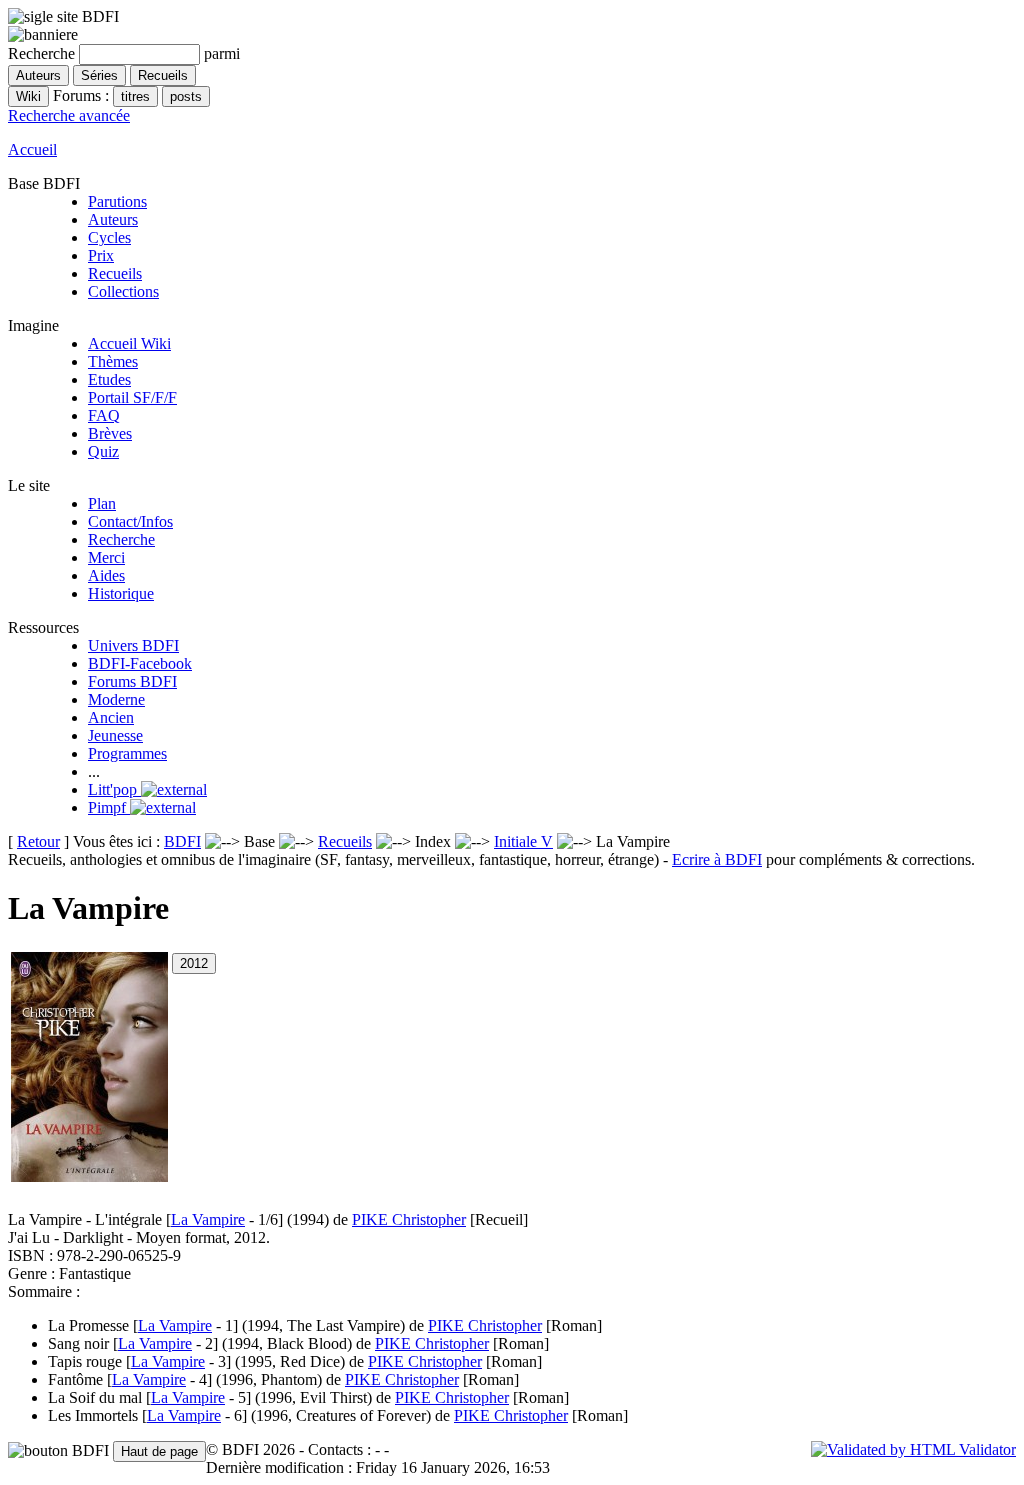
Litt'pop (114, 789)
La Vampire (208, 1219)
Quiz (103, 451)
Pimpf (109, 807)
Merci (106, 557)
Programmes (127, 753)
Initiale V (523, 841)
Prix (101, 255)
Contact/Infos (130, 521)
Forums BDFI (132, 681)
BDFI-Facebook (140, 663)
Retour (38, 841)
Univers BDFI (133, 645)
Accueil (32, 149)
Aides (106, 575)
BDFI (182, 841)
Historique (121, 593)
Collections (123, 291)
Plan (102, 503)
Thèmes (113, 361)
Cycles (109, 237)
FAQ (104, 415)
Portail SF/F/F (132, 397)
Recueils (115, 273)
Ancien (111, 717)
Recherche (121, 539)
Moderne (116, 699)
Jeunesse (115, 735)
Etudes (109, 379)
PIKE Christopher (409, 1219)
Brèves (110, 433)
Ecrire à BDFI (717, 859)
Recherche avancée (69, 115)
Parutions (117, 201)
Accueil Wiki (129, 343)
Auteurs (113, 219)
